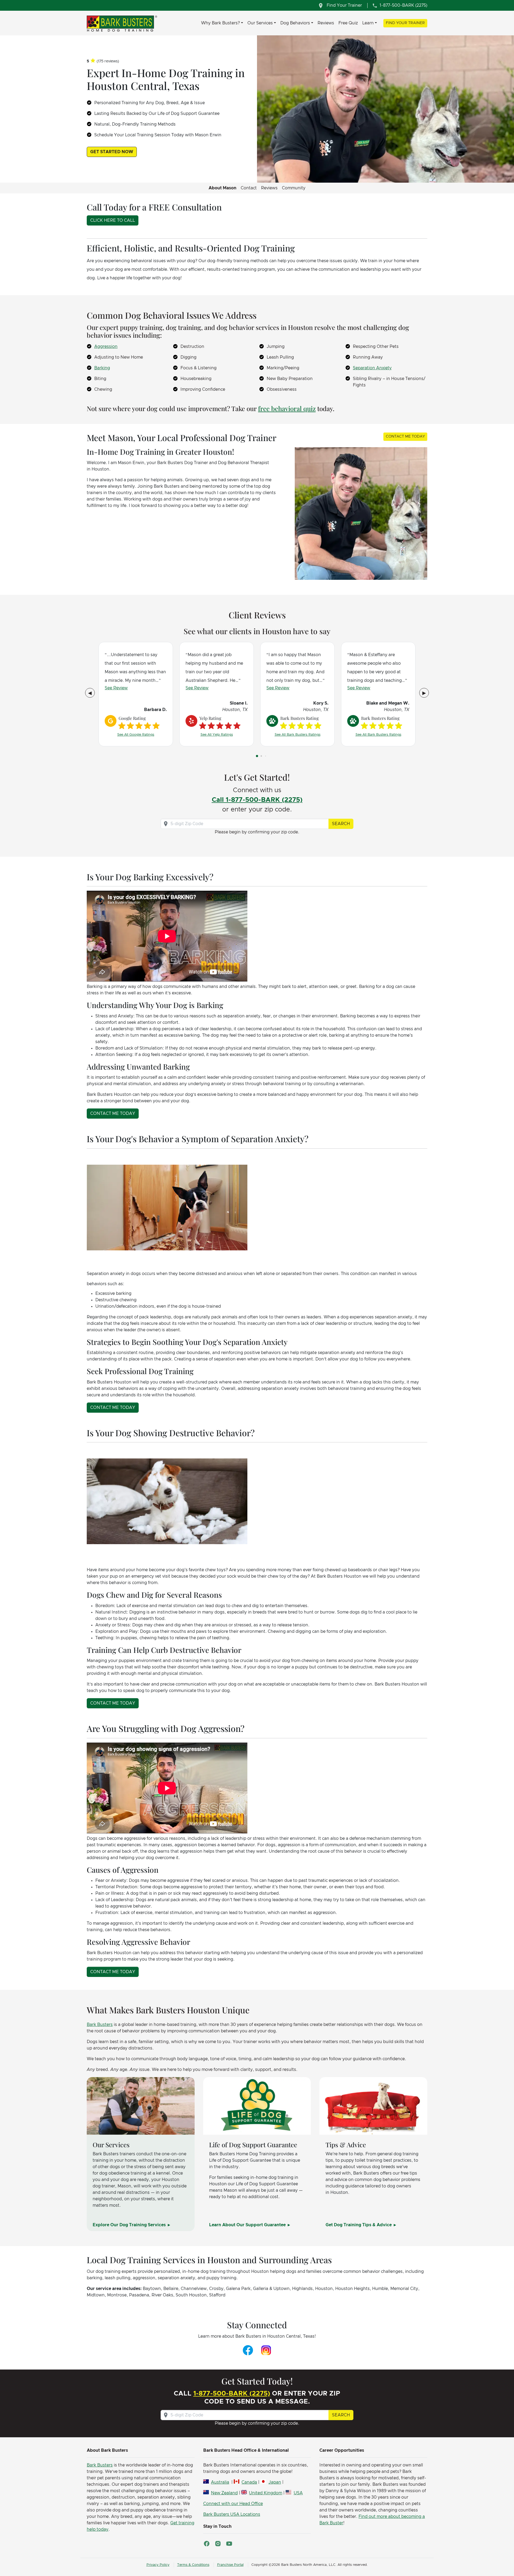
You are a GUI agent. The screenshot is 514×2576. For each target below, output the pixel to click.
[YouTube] (229, 2544)
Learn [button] (368, 23)
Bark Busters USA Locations (232, 2514)
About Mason (222, 188)
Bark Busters (100, 2025)
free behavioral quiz (287, 408)
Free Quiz (348, 23)
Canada (249, 2482)
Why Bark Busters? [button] (220, 23)
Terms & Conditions (193, 2565)
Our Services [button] (260, 23)
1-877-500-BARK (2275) (232, 2394)
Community (294, 188)
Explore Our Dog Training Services (130, 2225)
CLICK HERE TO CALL (113, 220)
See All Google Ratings (136, 735)
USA (298, 2493)
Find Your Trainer (405, 23)
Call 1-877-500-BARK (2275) (257, 800)
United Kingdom (266, 2493)
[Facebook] (248, 2350)
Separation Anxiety (372, 368)
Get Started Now (112, 152)
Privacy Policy (158, 2565)
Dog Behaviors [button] (295, 23)
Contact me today (113, 1114)
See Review (116, 688)
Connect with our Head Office (233, 2504)
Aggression (106, 347)
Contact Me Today (405, 437)
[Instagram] (266, 2350)
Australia (220, 2482)
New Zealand (224, 2493)
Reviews (326, 23)
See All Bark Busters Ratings (298, 735)
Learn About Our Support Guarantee (248, 2225)
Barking (102, 368)
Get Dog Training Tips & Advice (359, 2225)
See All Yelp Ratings (217, 735)
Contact (249, 188)
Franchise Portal (230, 2565)
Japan (275, 2482)
